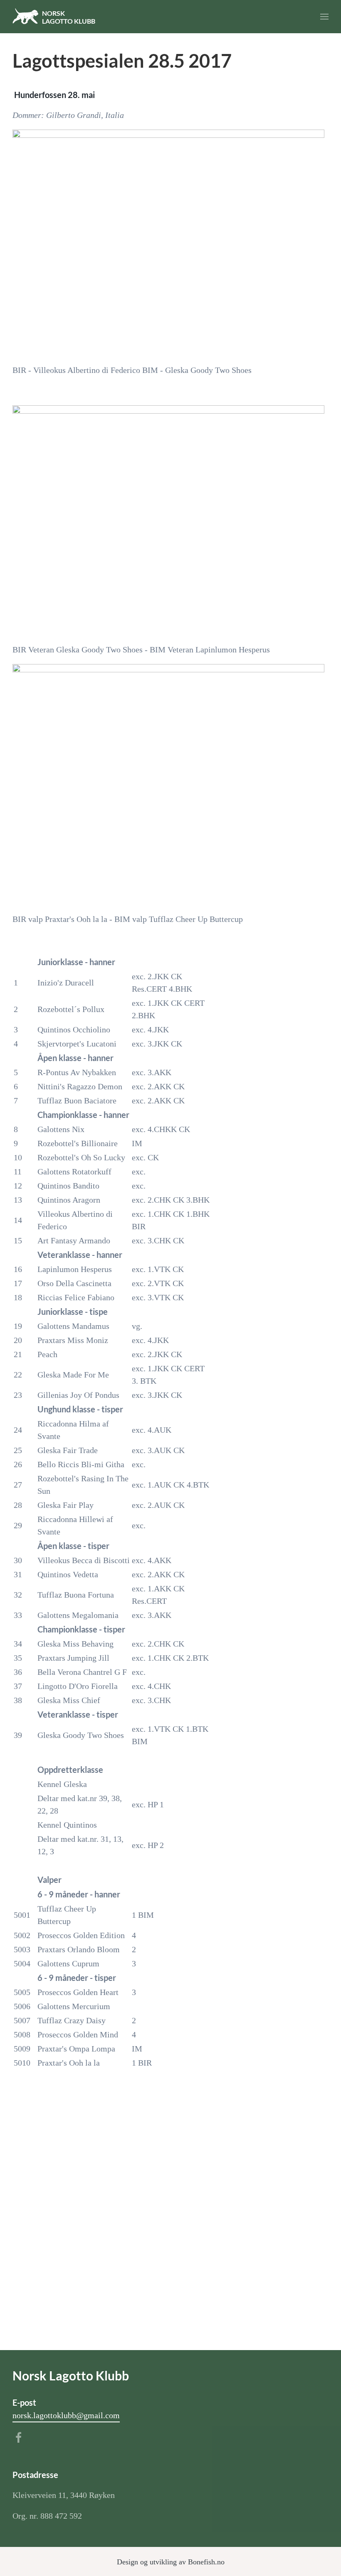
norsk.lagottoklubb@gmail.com (66, 2415)
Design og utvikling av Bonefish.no (171, 2562)
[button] (324, 17)
